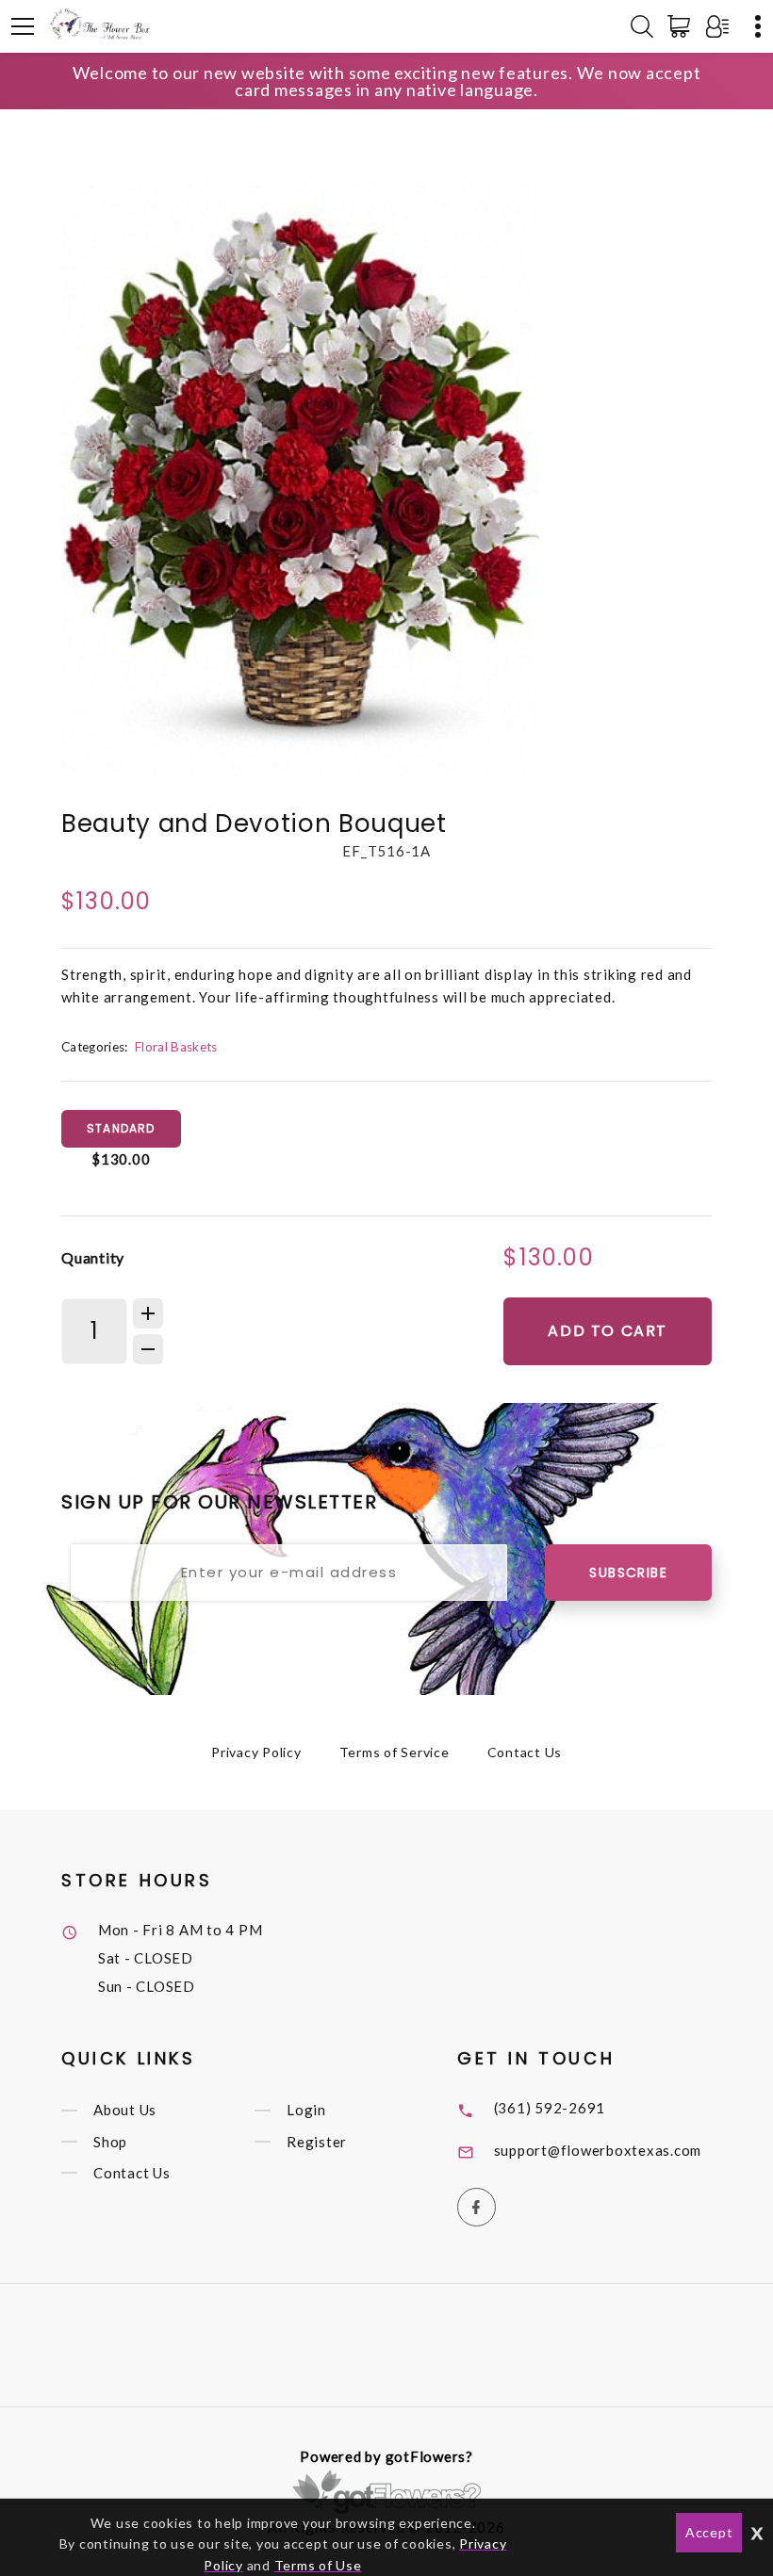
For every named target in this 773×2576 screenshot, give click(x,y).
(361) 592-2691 (550, 2108)
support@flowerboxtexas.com (598, 2150)
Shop (110, 2142)
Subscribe (628, 1573)
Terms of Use (318, 2565)
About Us (125, 2111)
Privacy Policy (256, 1752)
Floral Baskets (176, 1047)
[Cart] (683, 26)
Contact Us (525, 1752)
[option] (301, 480)
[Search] (642, 26)
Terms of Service (395, 1752)
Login (306, 2111)
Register (317, 2142)
